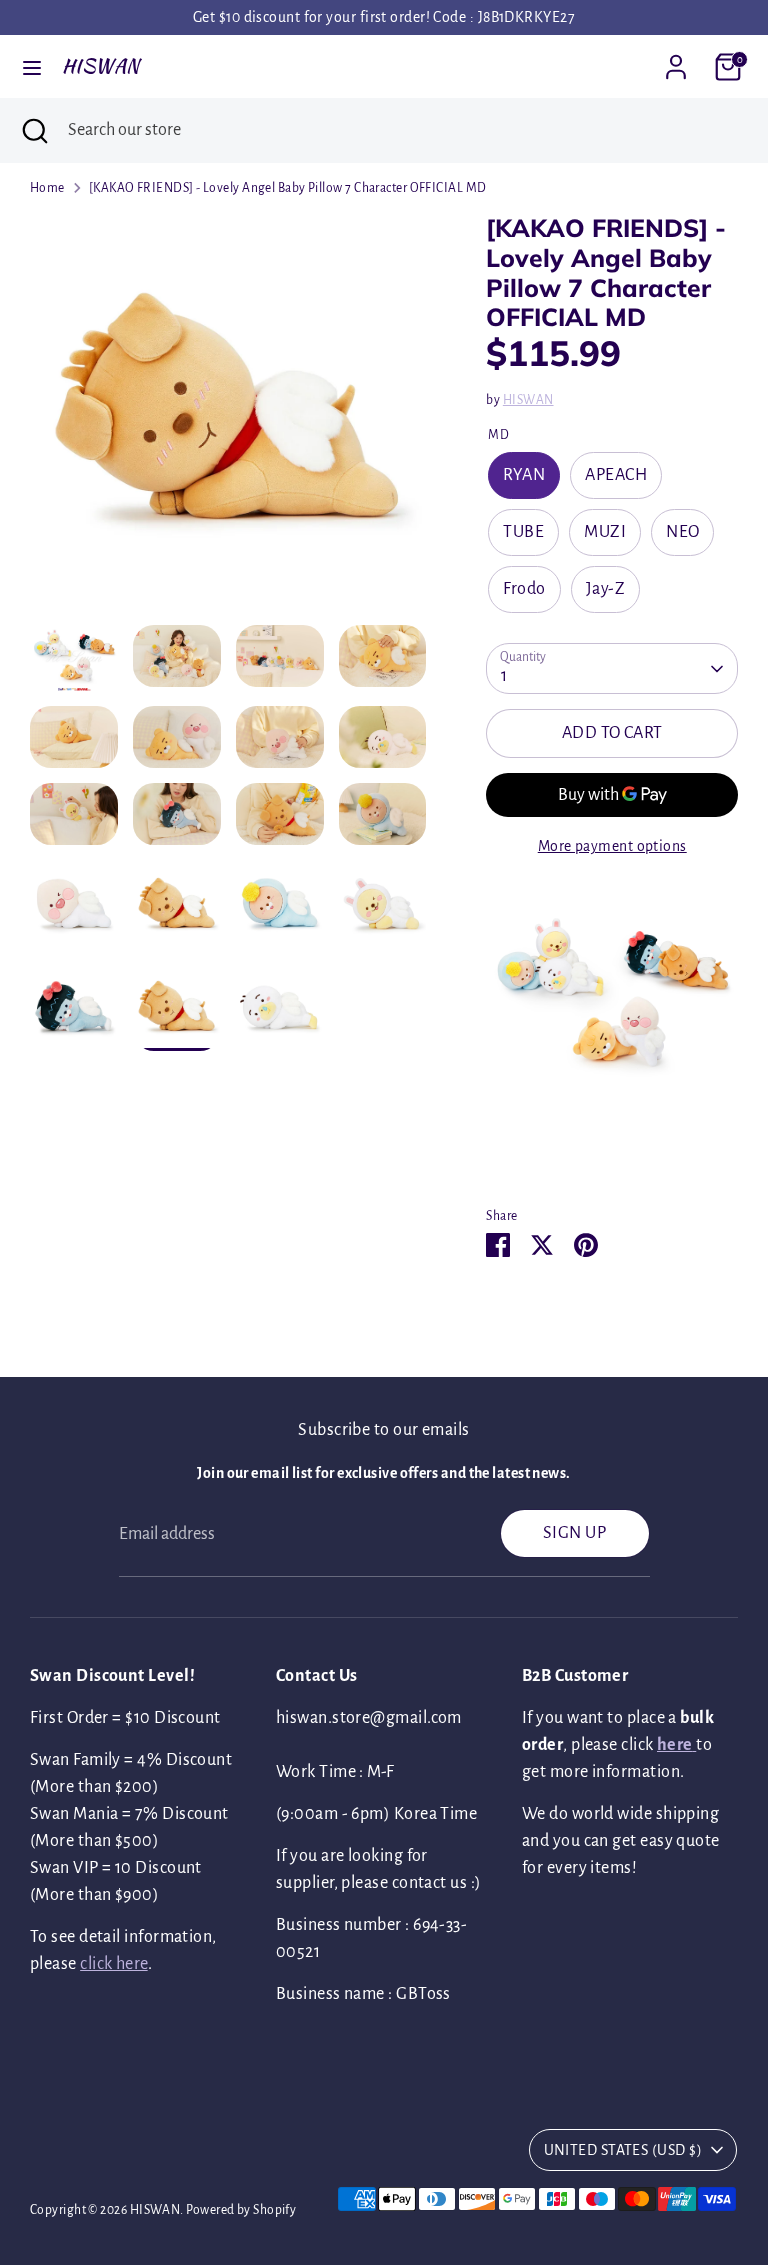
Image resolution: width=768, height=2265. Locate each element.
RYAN (524, 475)
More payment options (612, 846)
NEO (682, 532)
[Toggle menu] (32, 66)
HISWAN (101, 66)
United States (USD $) (623, 2150)
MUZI (605, 532)
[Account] (676, 60)
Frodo (524, 589)
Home (47, 188)
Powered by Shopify (241, 2210)
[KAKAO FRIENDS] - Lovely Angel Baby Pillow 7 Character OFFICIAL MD (288, 188)
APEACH (616, 475)
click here (114, 1964)
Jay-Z (605, 589)
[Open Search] (34, 130)
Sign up (574, 1533)
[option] (228, 419)
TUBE (523, 532)
